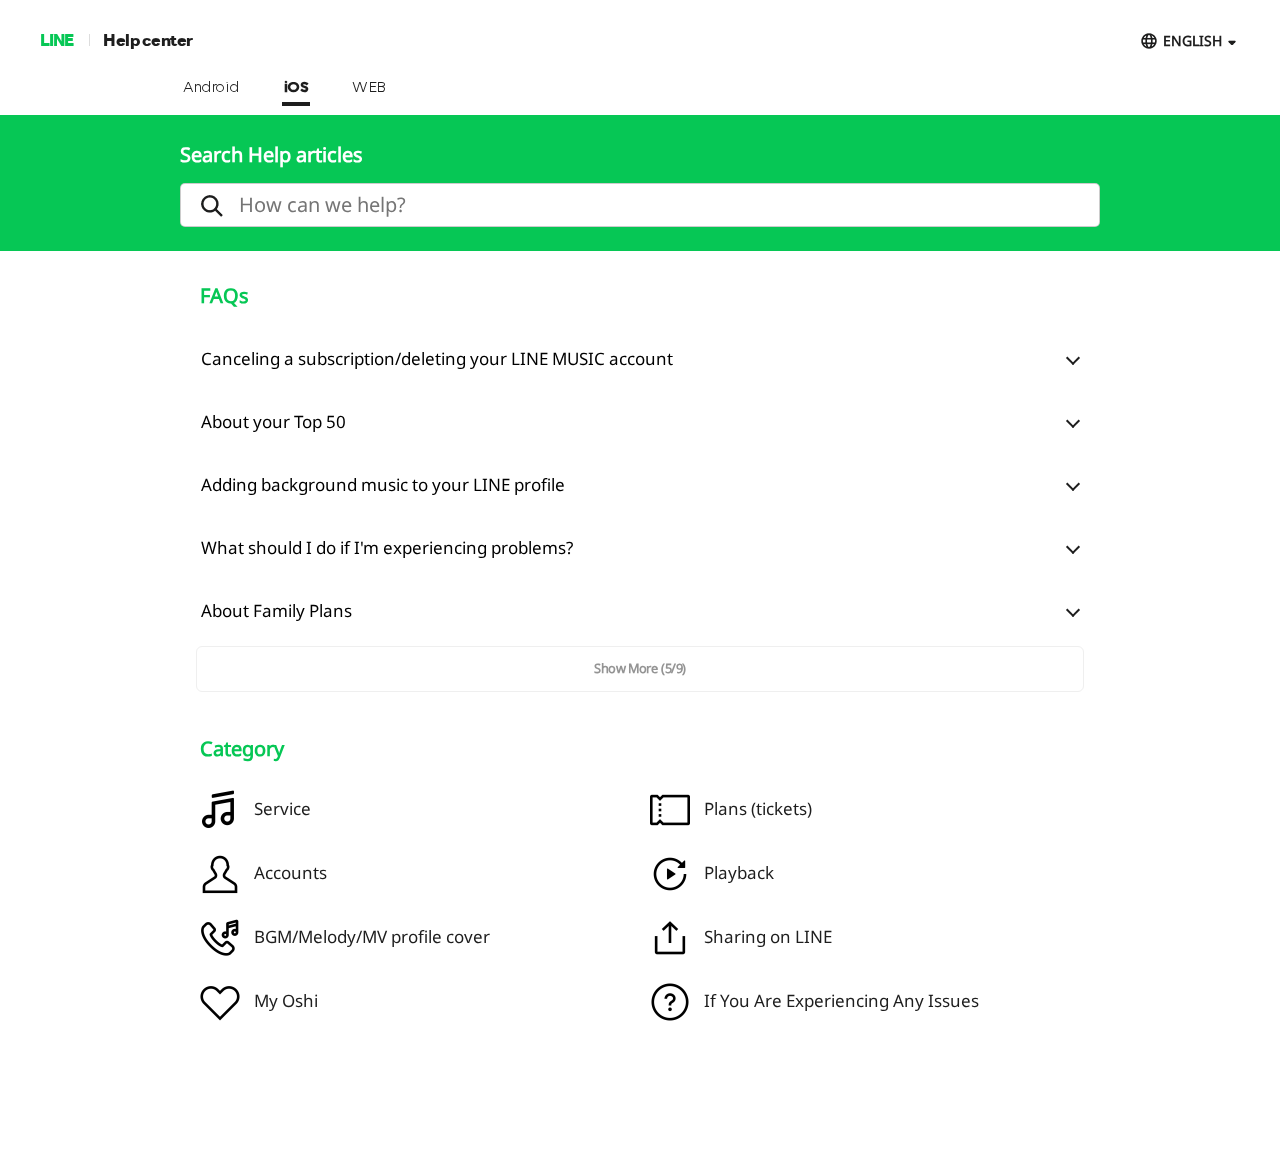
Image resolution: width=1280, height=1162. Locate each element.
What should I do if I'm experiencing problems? (387, 547)
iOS (296, 88)
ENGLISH (1192, 40)
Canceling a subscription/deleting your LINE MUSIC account (437, 358)
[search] (640, 205)
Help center (148, 39)
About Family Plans (276, 610)
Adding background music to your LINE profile (383, 484)
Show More (639, 668)
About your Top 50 (273, 421)
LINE (56, 39)
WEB (369, 88)
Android (211, 88)
